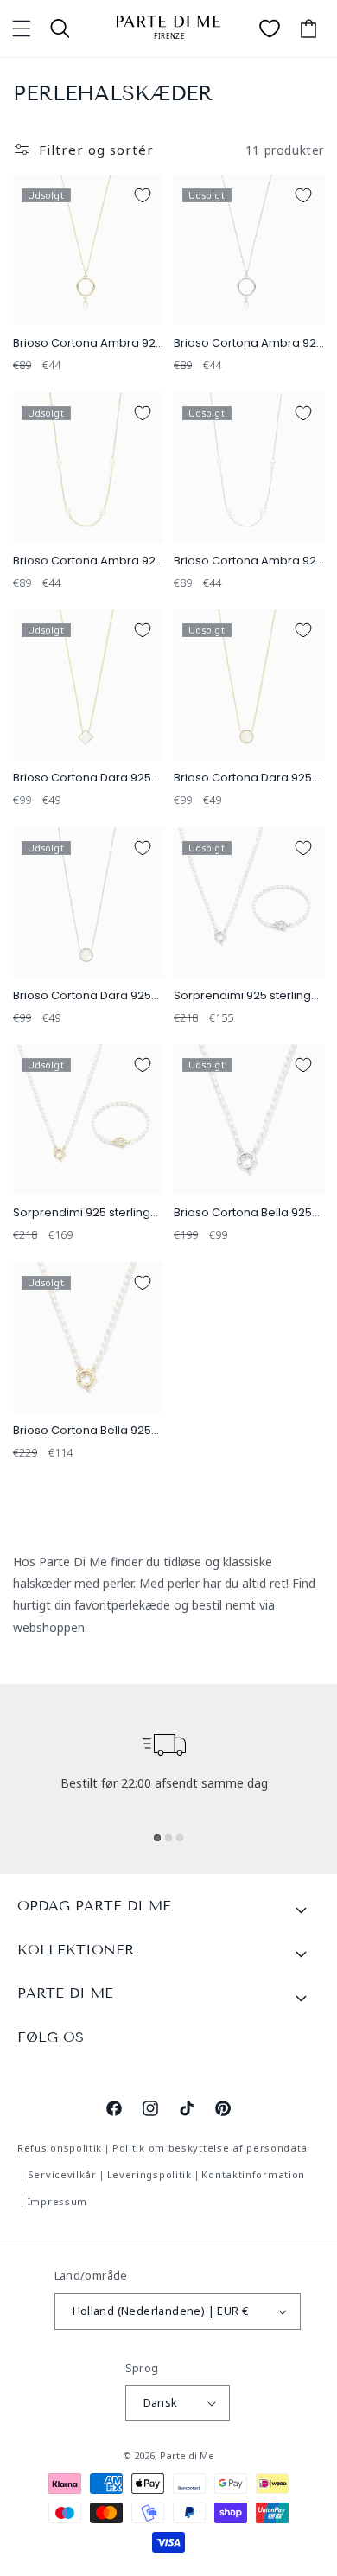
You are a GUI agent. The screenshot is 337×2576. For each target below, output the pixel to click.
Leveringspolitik (149, 2174)
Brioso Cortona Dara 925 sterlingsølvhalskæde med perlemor (82, 996)
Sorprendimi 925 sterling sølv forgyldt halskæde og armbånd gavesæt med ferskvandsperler (86, 1213)
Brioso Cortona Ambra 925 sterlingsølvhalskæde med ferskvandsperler (248, 561)
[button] (22, 29)
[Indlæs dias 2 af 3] (168, 1838)
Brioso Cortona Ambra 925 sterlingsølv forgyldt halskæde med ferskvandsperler (88, 561)
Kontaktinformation (253, 2174)
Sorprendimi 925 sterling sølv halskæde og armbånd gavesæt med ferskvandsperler (242, 996)
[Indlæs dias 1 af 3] (157, 1838)
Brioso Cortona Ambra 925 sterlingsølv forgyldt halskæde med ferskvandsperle (88, 344)
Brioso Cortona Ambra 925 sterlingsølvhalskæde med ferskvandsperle (248, 344)
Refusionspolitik (60, 2148)
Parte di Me (187, 2455)
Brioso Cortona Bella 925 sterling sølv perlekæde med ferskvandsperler (243, 1213)
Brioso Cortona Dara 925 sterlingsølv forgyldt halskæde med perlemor (85, 778)
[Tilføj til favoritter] (143, 195)
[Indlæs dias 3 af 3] (180, 1838)
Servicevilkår (62, 2174)
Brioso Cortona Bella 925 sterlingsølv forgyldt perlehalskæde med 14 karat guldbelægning (82, 1431)
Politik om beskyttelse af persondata (210, 2148)
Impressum (57, 2201)
